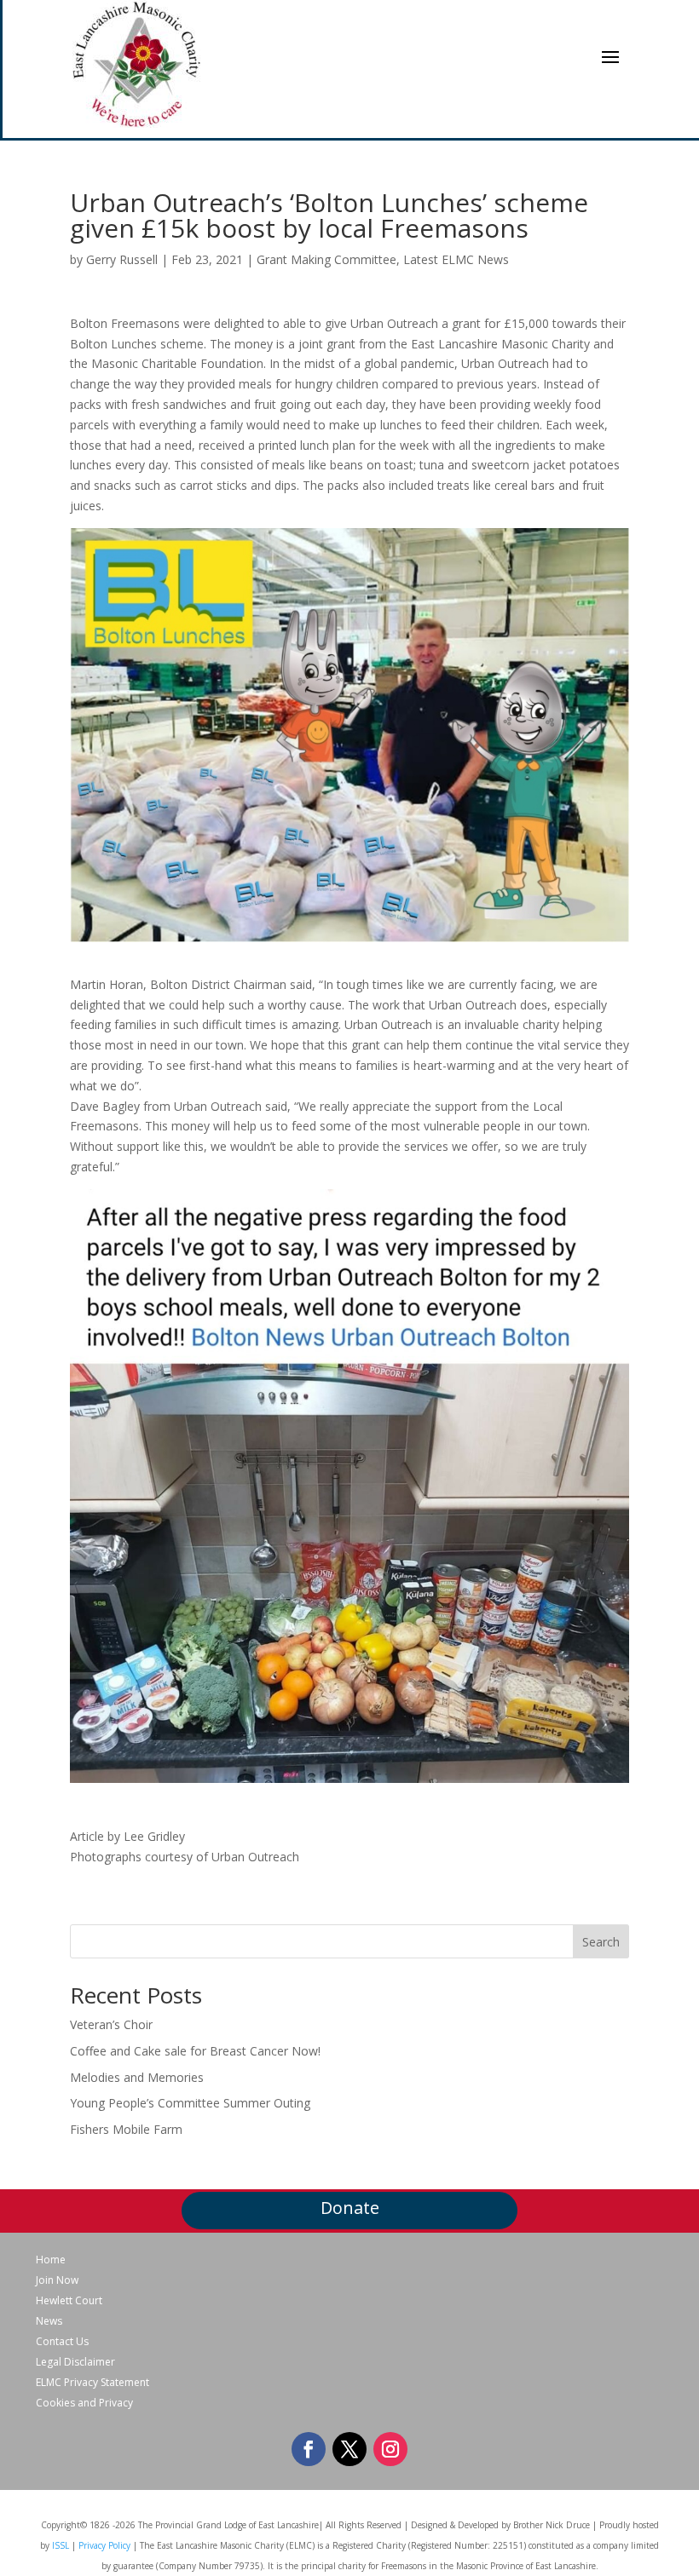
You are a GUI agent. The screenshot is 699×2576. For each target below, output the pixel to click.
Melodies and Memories (137, 2077)
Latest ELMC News (456, 259)
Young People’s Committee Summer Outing (190, 2103)
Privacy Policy (104, 2545)
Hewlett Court (69, 2301)
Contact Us (62, 2342)
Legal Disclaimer (75, 2362)
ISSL (61, 2545)
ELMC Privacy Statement (92, 2383)
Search (601, 1942)
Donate (350, 2208)
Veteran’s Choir (111, 2024)
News (49, 2321)
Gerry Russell (122, 259)
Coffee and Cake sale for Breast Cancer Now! (195, 2051)
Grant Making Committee (326, 259)
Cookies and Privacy (84, 2403)
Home (51, 2260)
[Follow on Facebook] (309, 2449)
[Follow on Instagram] (390, 2449)
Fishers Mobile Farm (126, 2129)
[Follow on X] (349, 2449)
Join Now (57, 2280)
